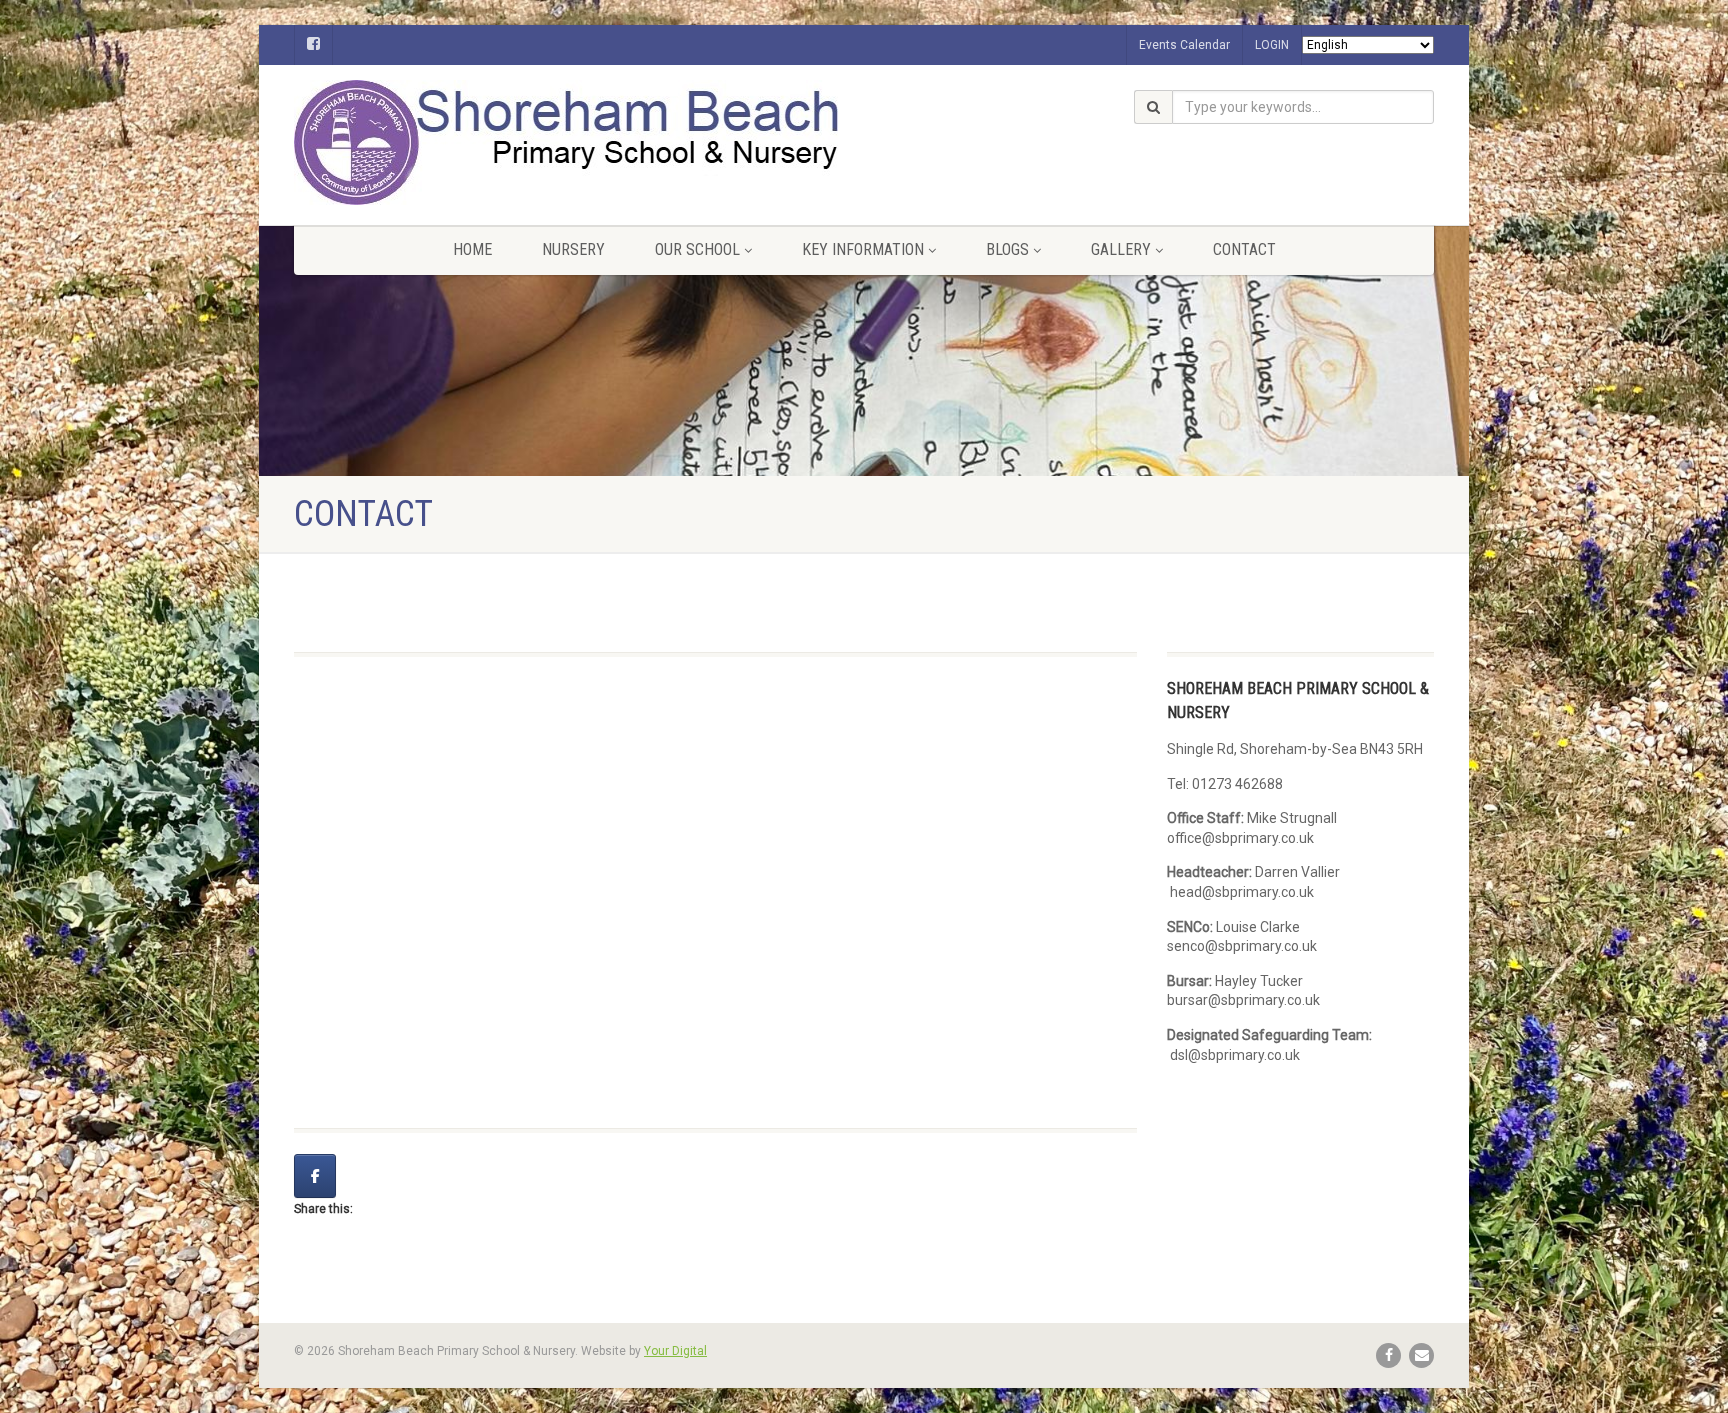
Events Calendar (1184, 45)
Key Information (863, 249)
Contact (1244, 249)
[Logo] (474, 142)
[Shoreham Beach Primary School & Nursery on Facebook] (315, 1176)
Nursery (573, 249)
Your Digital (675, 1351)
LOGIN (1272, 45)
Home (472, 249)
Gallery (1121, 249)
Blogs (1007, 249)
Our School (697, 249)
